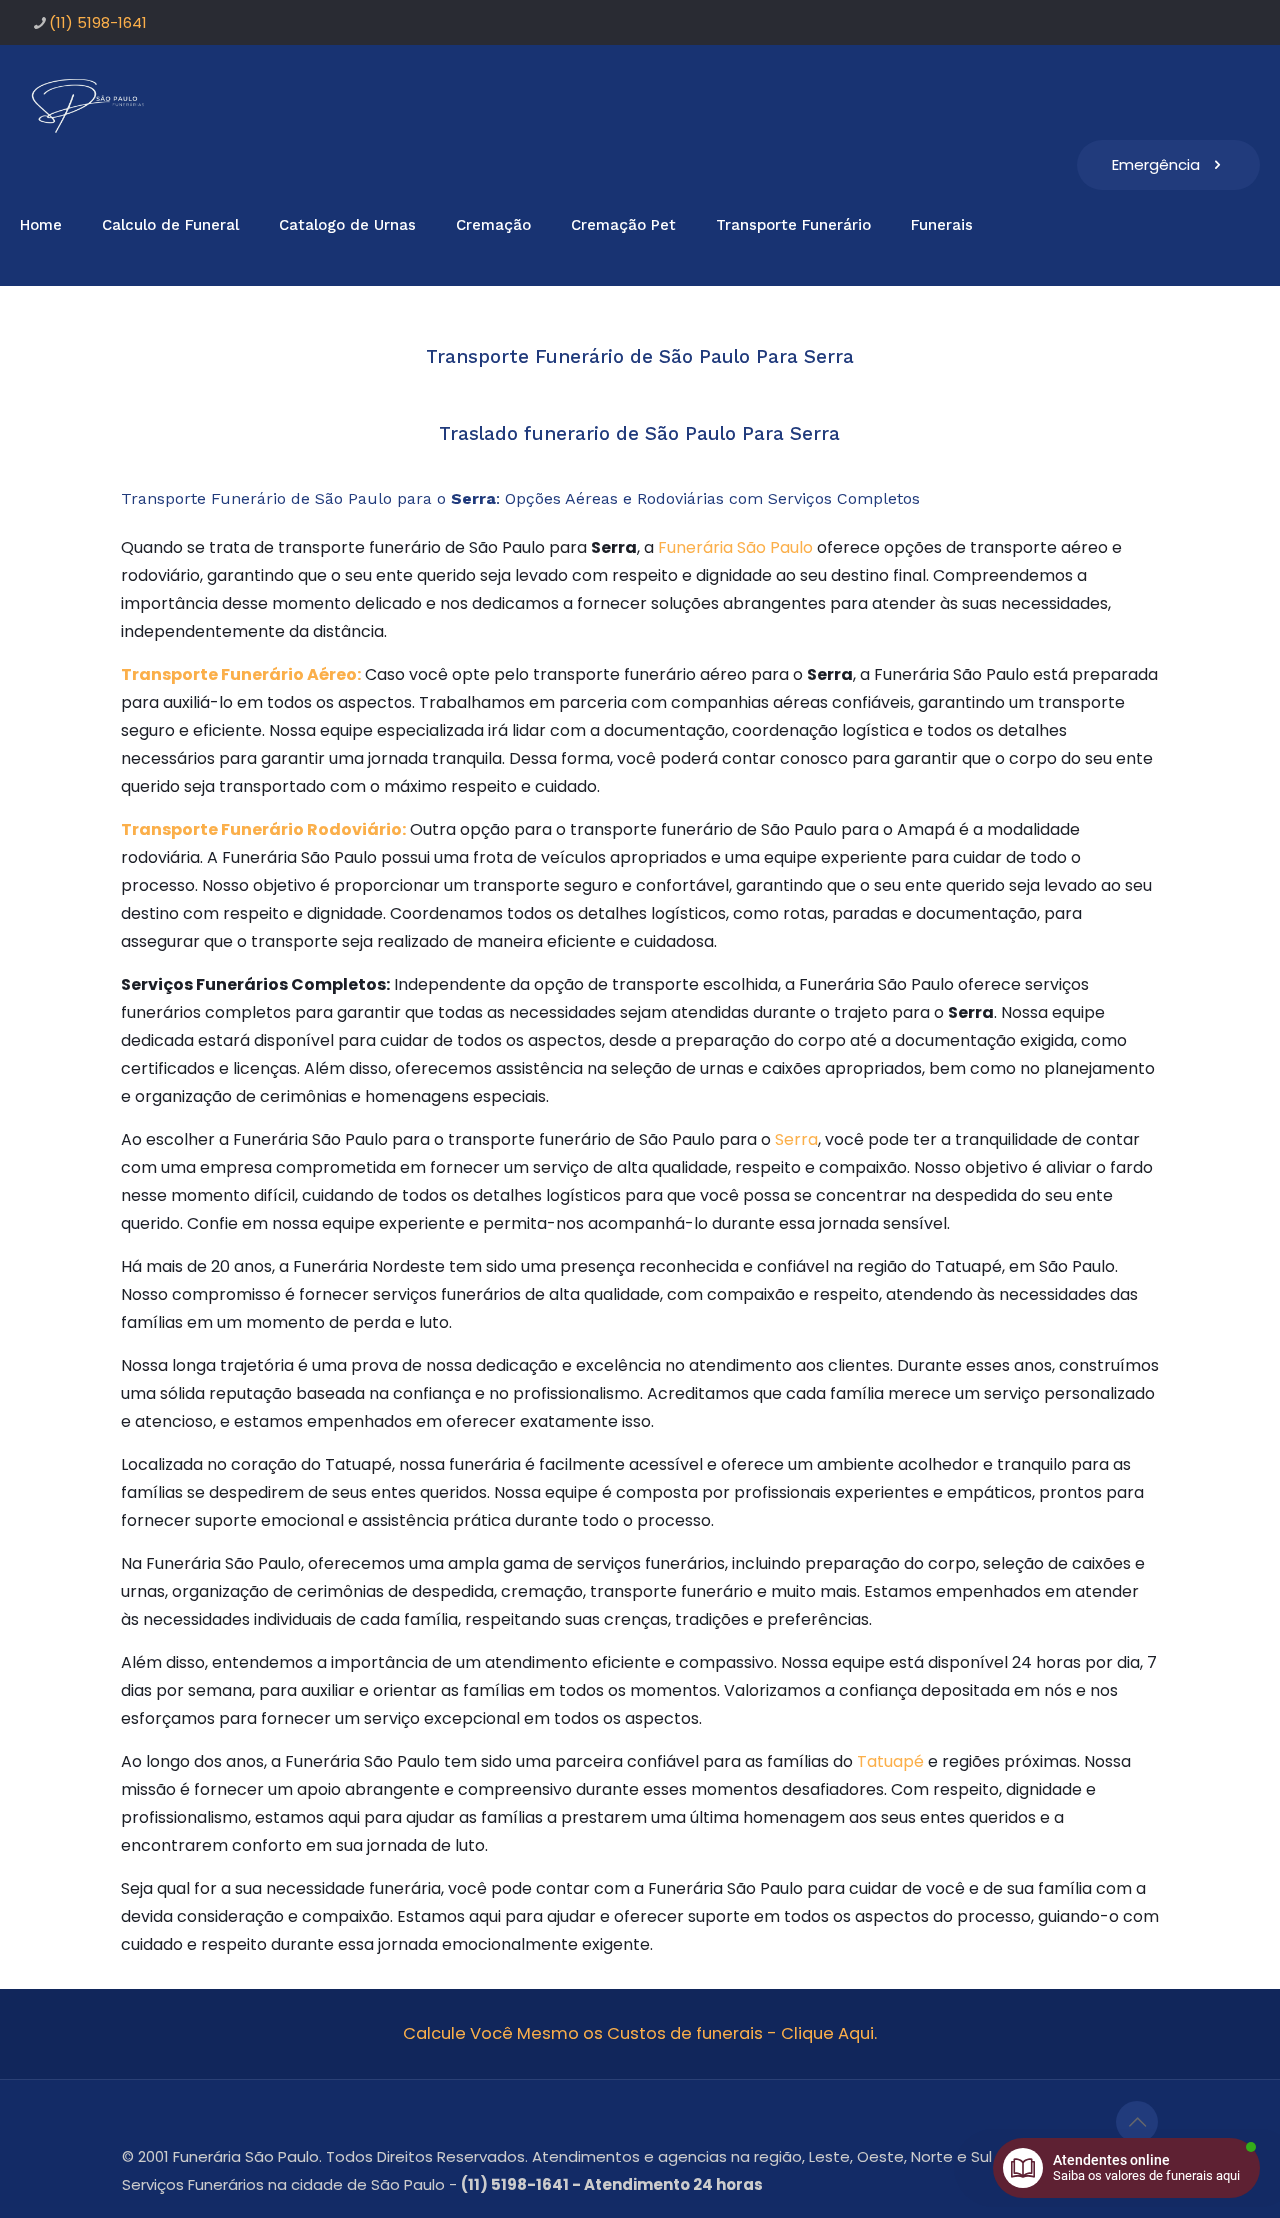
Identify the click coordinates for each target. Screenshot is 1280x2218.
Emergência (1156, 164)
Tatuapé (890, 1761)
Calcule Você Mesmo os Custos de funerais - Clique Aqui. (640, 2033)
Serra (796, 1139)
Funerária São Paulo (735, 547)
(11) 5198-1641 (98, 22)
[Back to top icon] (1137, 2122)
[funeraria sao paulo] (91, 105)
